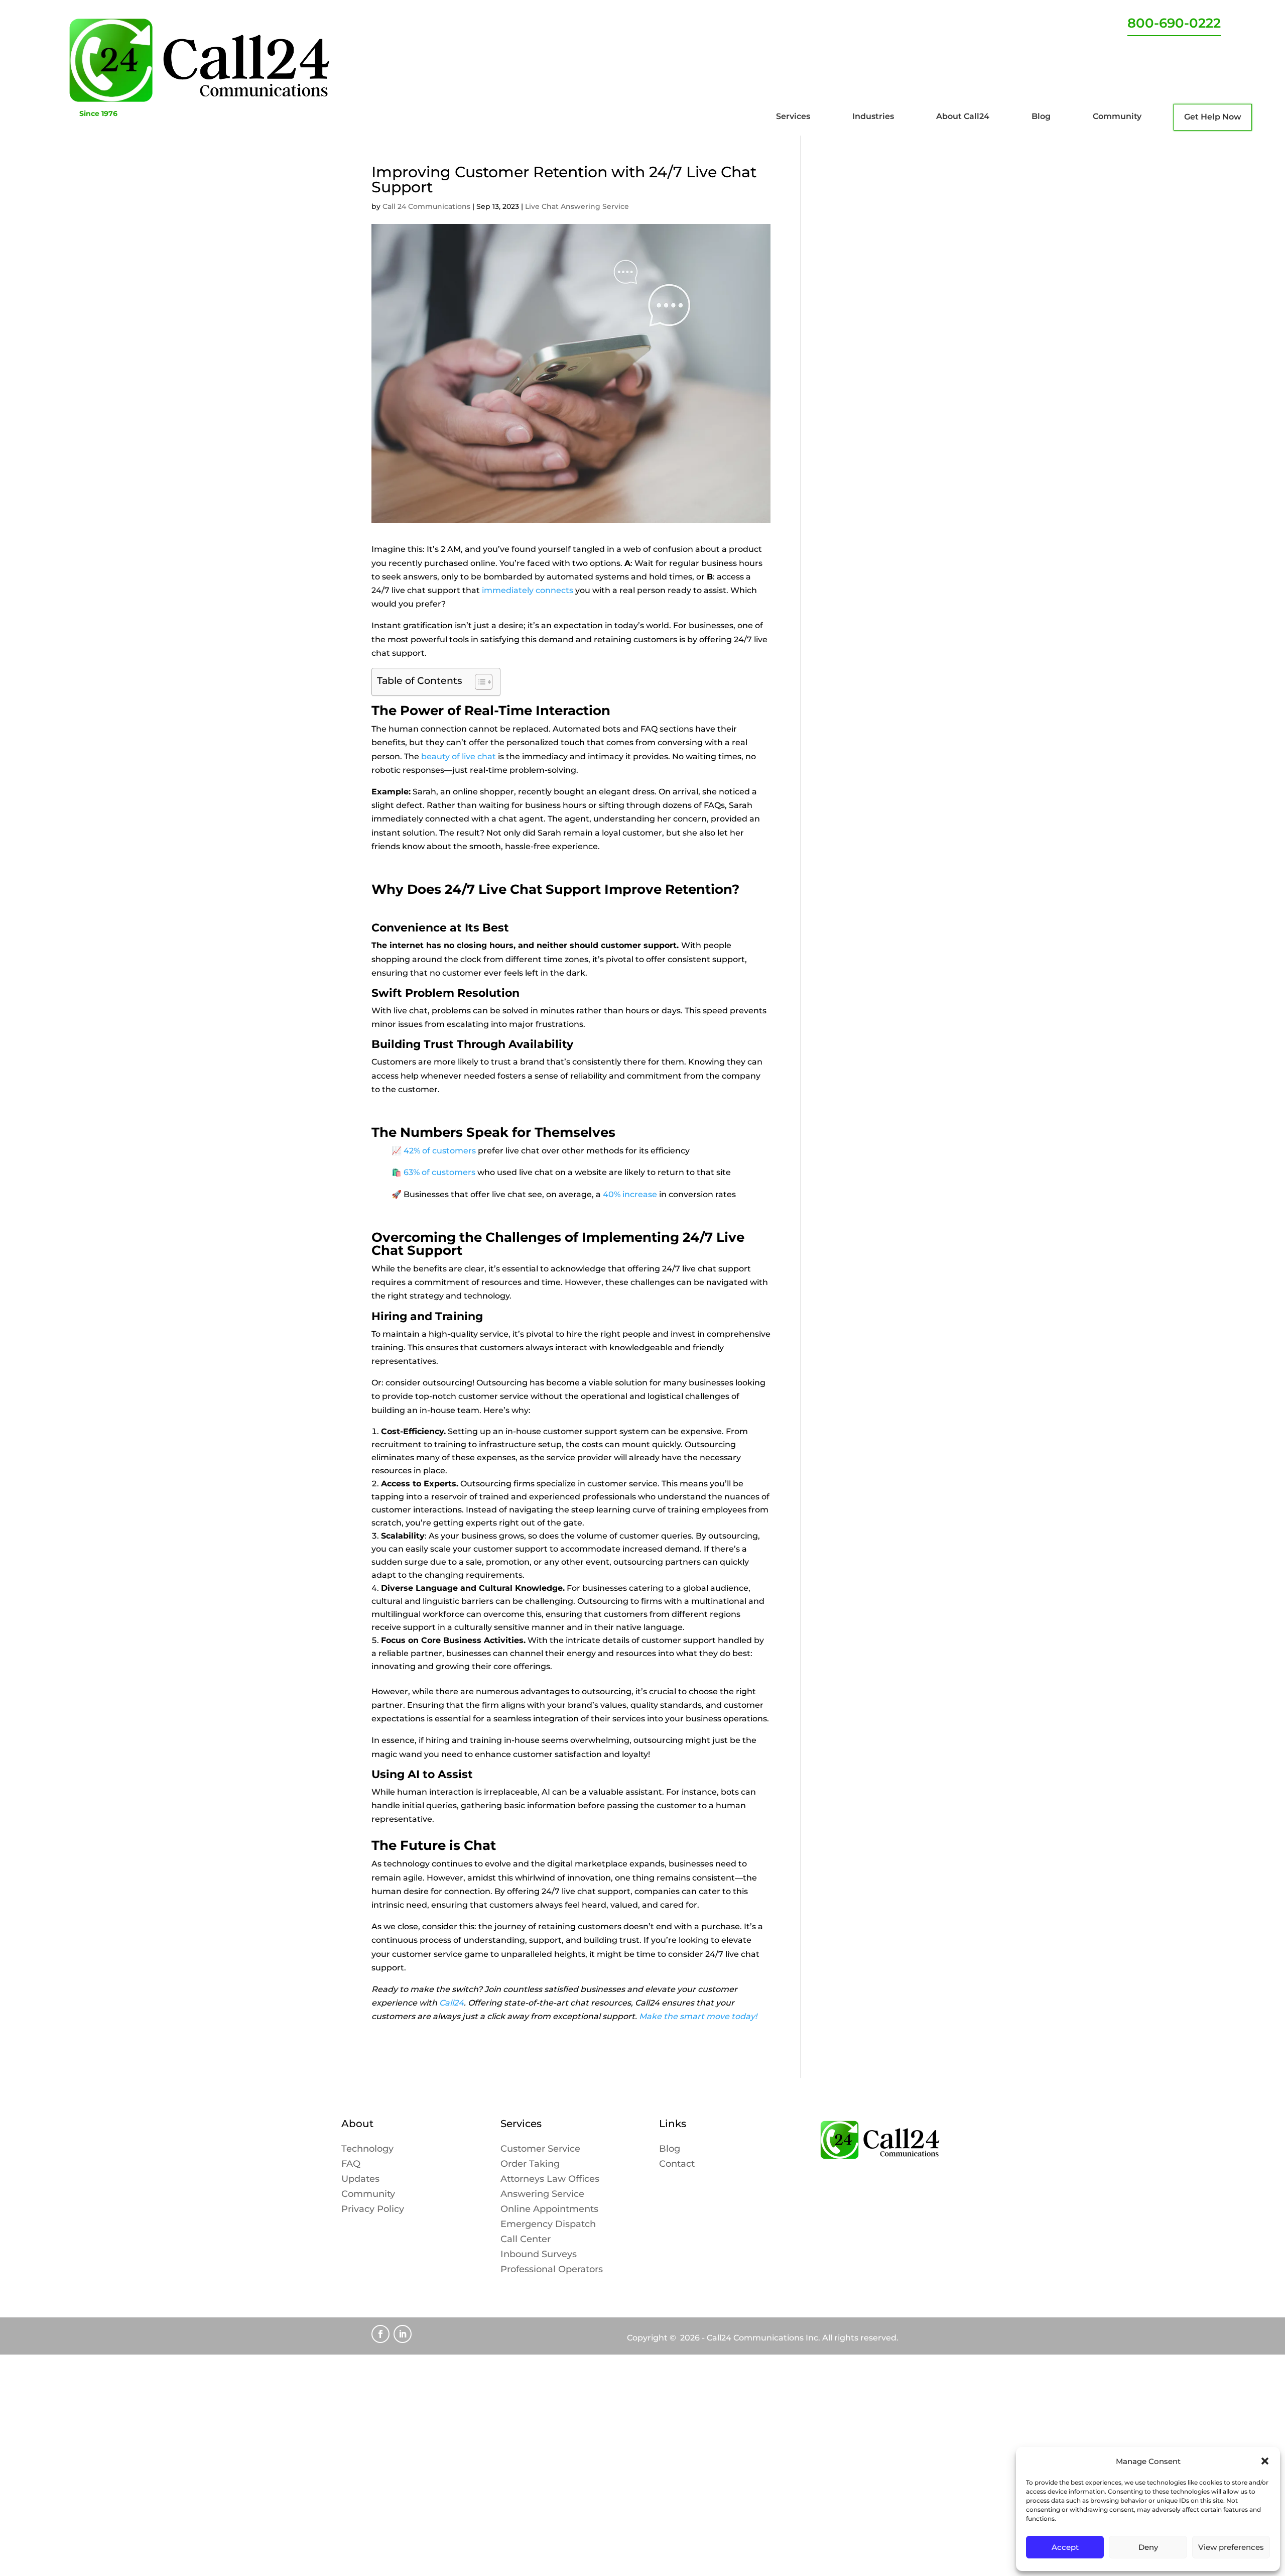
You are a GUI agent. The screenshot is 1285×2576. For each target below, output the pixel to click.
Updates (360, 2180)
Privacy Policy (373, 2210)
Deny (1148, 2547)
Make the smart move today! (698, 2016)
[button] (1265, 2461)
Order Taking (530, 2165)
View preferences (1231, 2547)
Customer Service (540, 2150)
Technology (367, 2150)
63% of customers (440, 1172)
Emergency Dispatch (548, 2225)
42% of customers (441, 1151)
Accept (1065, 2547)
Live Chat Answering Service (577, 206)
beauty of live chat (459, 756)
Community (368, 2195)
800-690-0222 (1174, 23)
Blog (670, 2150)
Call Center (526, 2240)
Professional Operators (552, 2270)
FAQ (351, 2165)
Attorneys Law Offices (550, 2180)
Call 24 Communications (426, 206)
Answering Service (542, 2195)
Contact (677, 2165)
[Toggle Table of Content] (479, 682)
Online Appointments (549, 2210)
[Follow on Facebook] (380, 2334)
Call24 (452, 2003)
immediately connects (528, 590)
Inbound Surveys (539, 2255)
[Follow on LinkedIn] (403, 2334)
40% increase (630, 1194)
